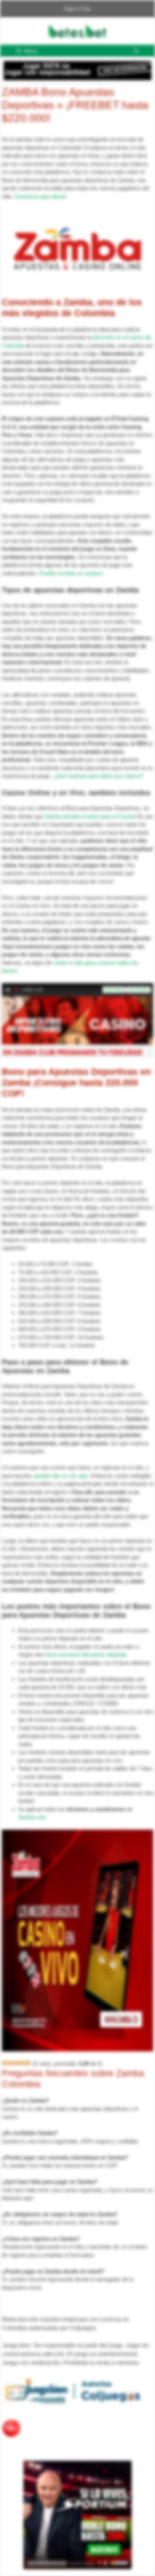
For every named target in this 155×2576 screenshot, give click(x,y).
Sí (136, 59)
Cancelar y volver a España (82, 59)
